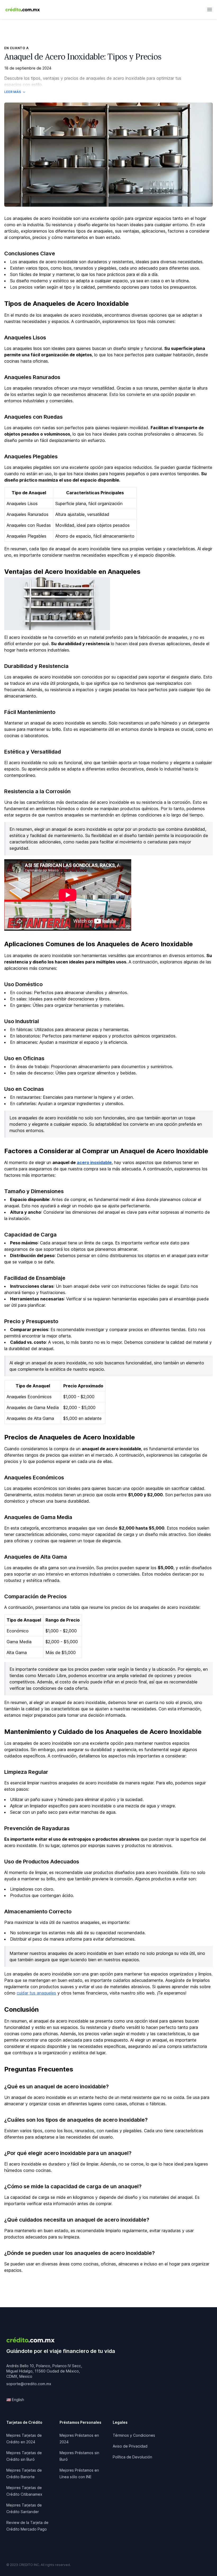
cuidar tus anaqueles (36, 1993)
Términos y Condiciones (134, 2435)
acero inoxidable (94, 1162)
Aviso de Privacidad (130, 2446)
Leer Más (13, 92)
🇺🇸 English (15, 2400)
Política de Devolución (132, 2457)
